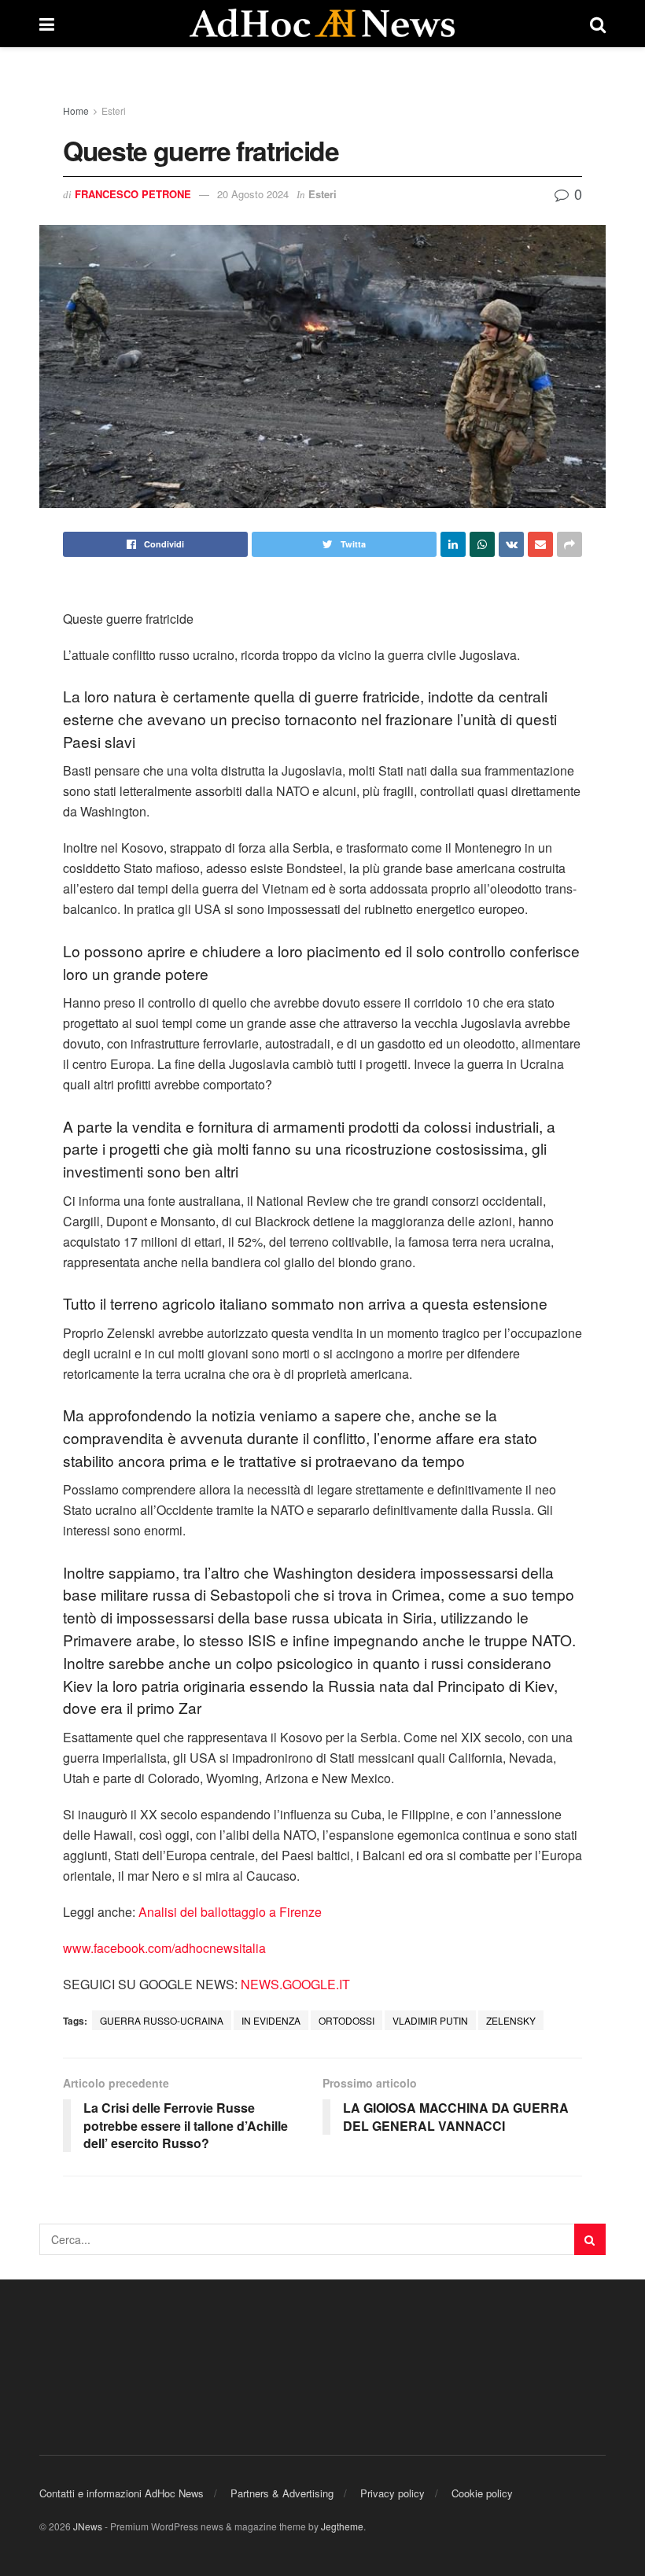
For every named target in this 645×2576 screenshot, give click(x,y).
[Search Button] (590, 2239)
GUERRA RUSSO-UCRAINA (162, 2020)
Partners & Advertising (282, 2493)
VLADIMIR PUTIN (430, 2020)
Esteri (114, 111)
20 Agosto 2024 (253, 194)
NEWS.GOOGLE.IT (295, 1984)
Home (76, 111)
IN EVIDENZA (271, 2020)
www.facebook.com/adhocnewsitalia (164, 1948)
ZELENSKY (511, 2020)
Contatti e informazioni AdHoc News (122, 2493)
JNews (88, 2526)
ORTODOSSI (346, 2020)
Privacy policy (393, 2493)
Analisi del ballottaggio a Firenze (230, 1912)
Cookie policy (482, 2493)
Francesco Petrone (133, 194)
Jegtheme (342, 2526)
